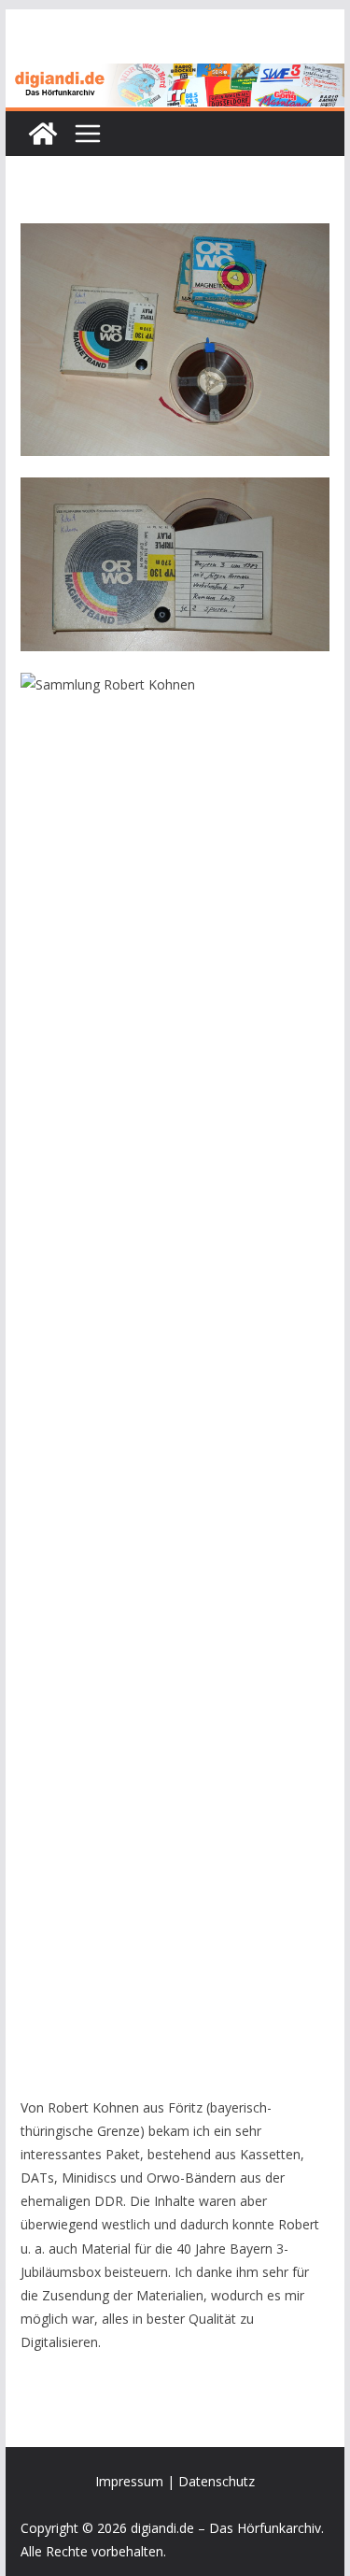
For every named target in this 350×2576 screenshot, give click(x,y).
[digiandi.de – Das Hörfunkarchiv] (43, 134)
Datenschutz (217, 2481)
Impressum (129, 2481)
